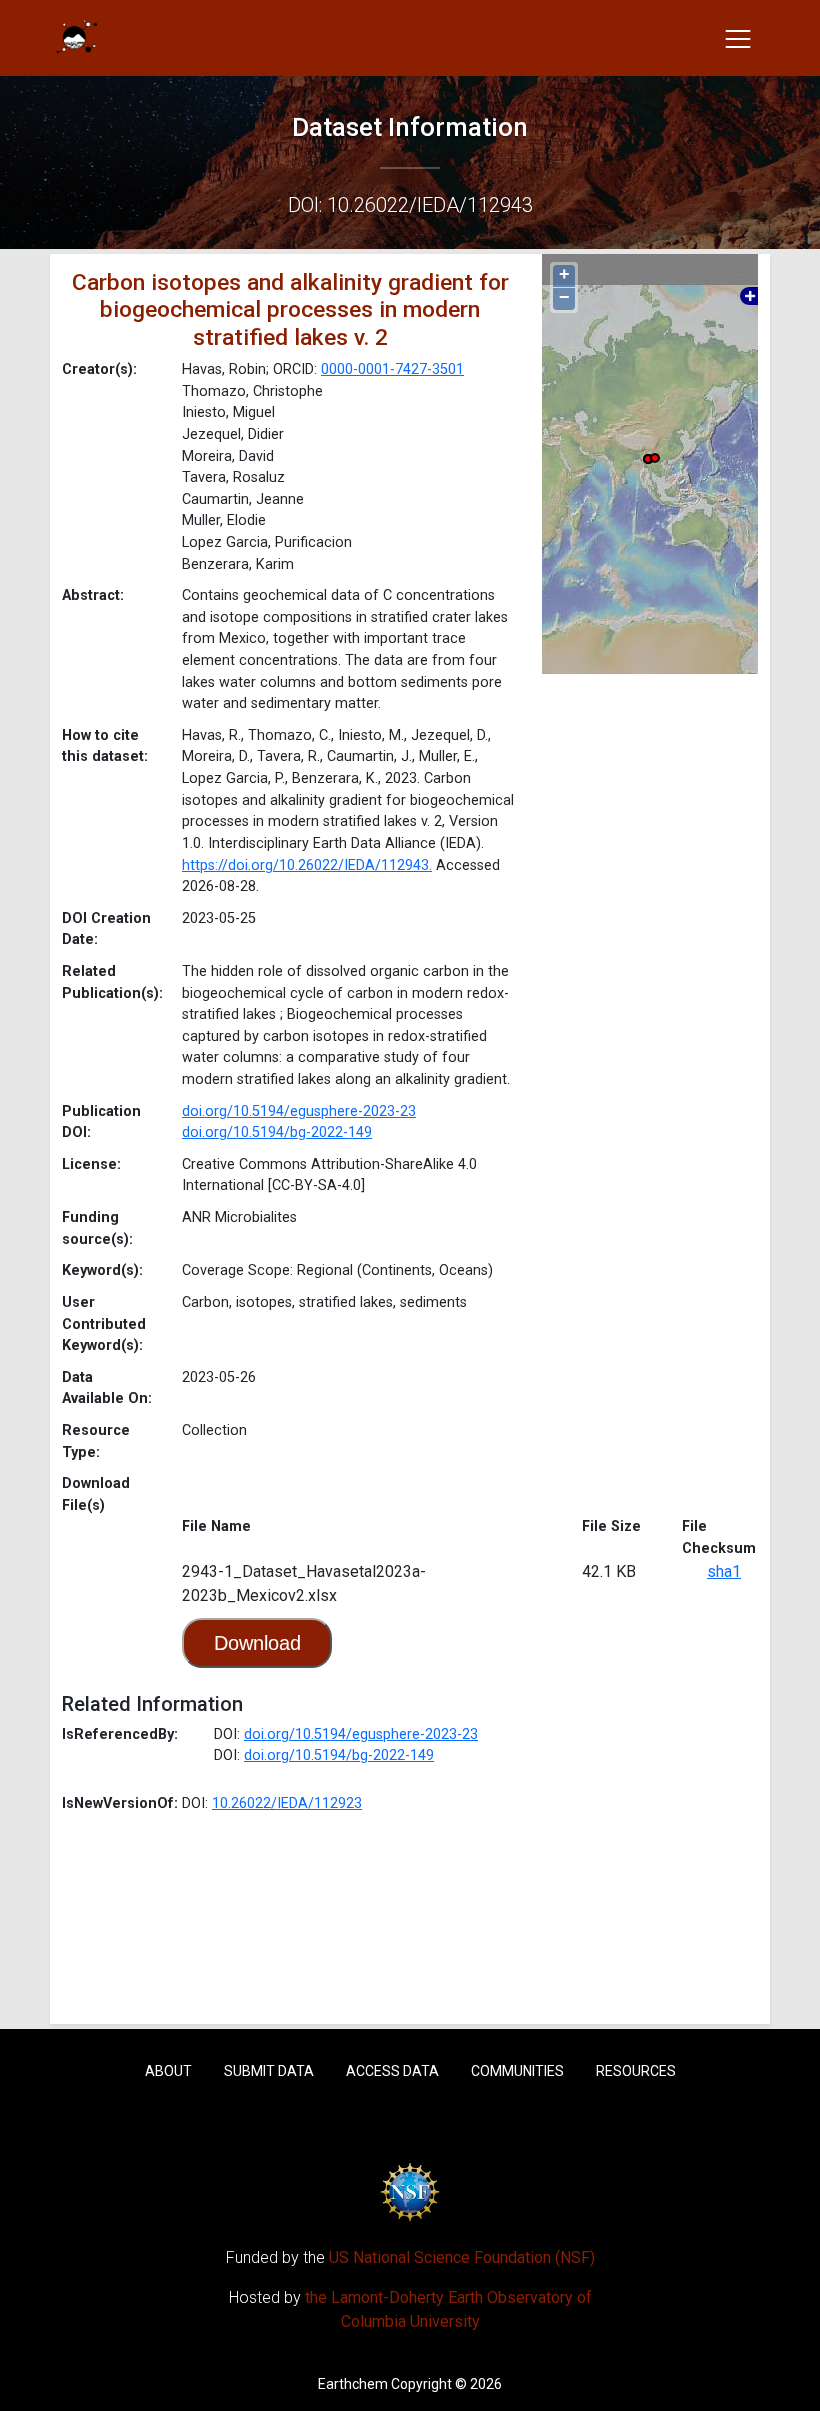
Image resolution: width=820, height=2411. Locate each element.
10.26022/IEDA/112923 (287, 1803)
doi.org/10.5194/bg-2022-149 (277, 1132)
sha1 (724, 1571)
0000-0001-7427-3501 (392, 369)
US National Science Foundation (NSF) (462, 2257)
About (168, 2071)
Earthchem (353, 2384)
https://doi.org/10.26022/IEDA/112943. (307, 865)
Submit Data (269, 2071)
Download (257, 1643)
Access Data (392, 2071)
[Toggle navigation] (738, 38)
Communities (517, 2071)
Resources (636, 2071)
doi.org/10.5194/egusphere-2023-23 (299, 1111)
